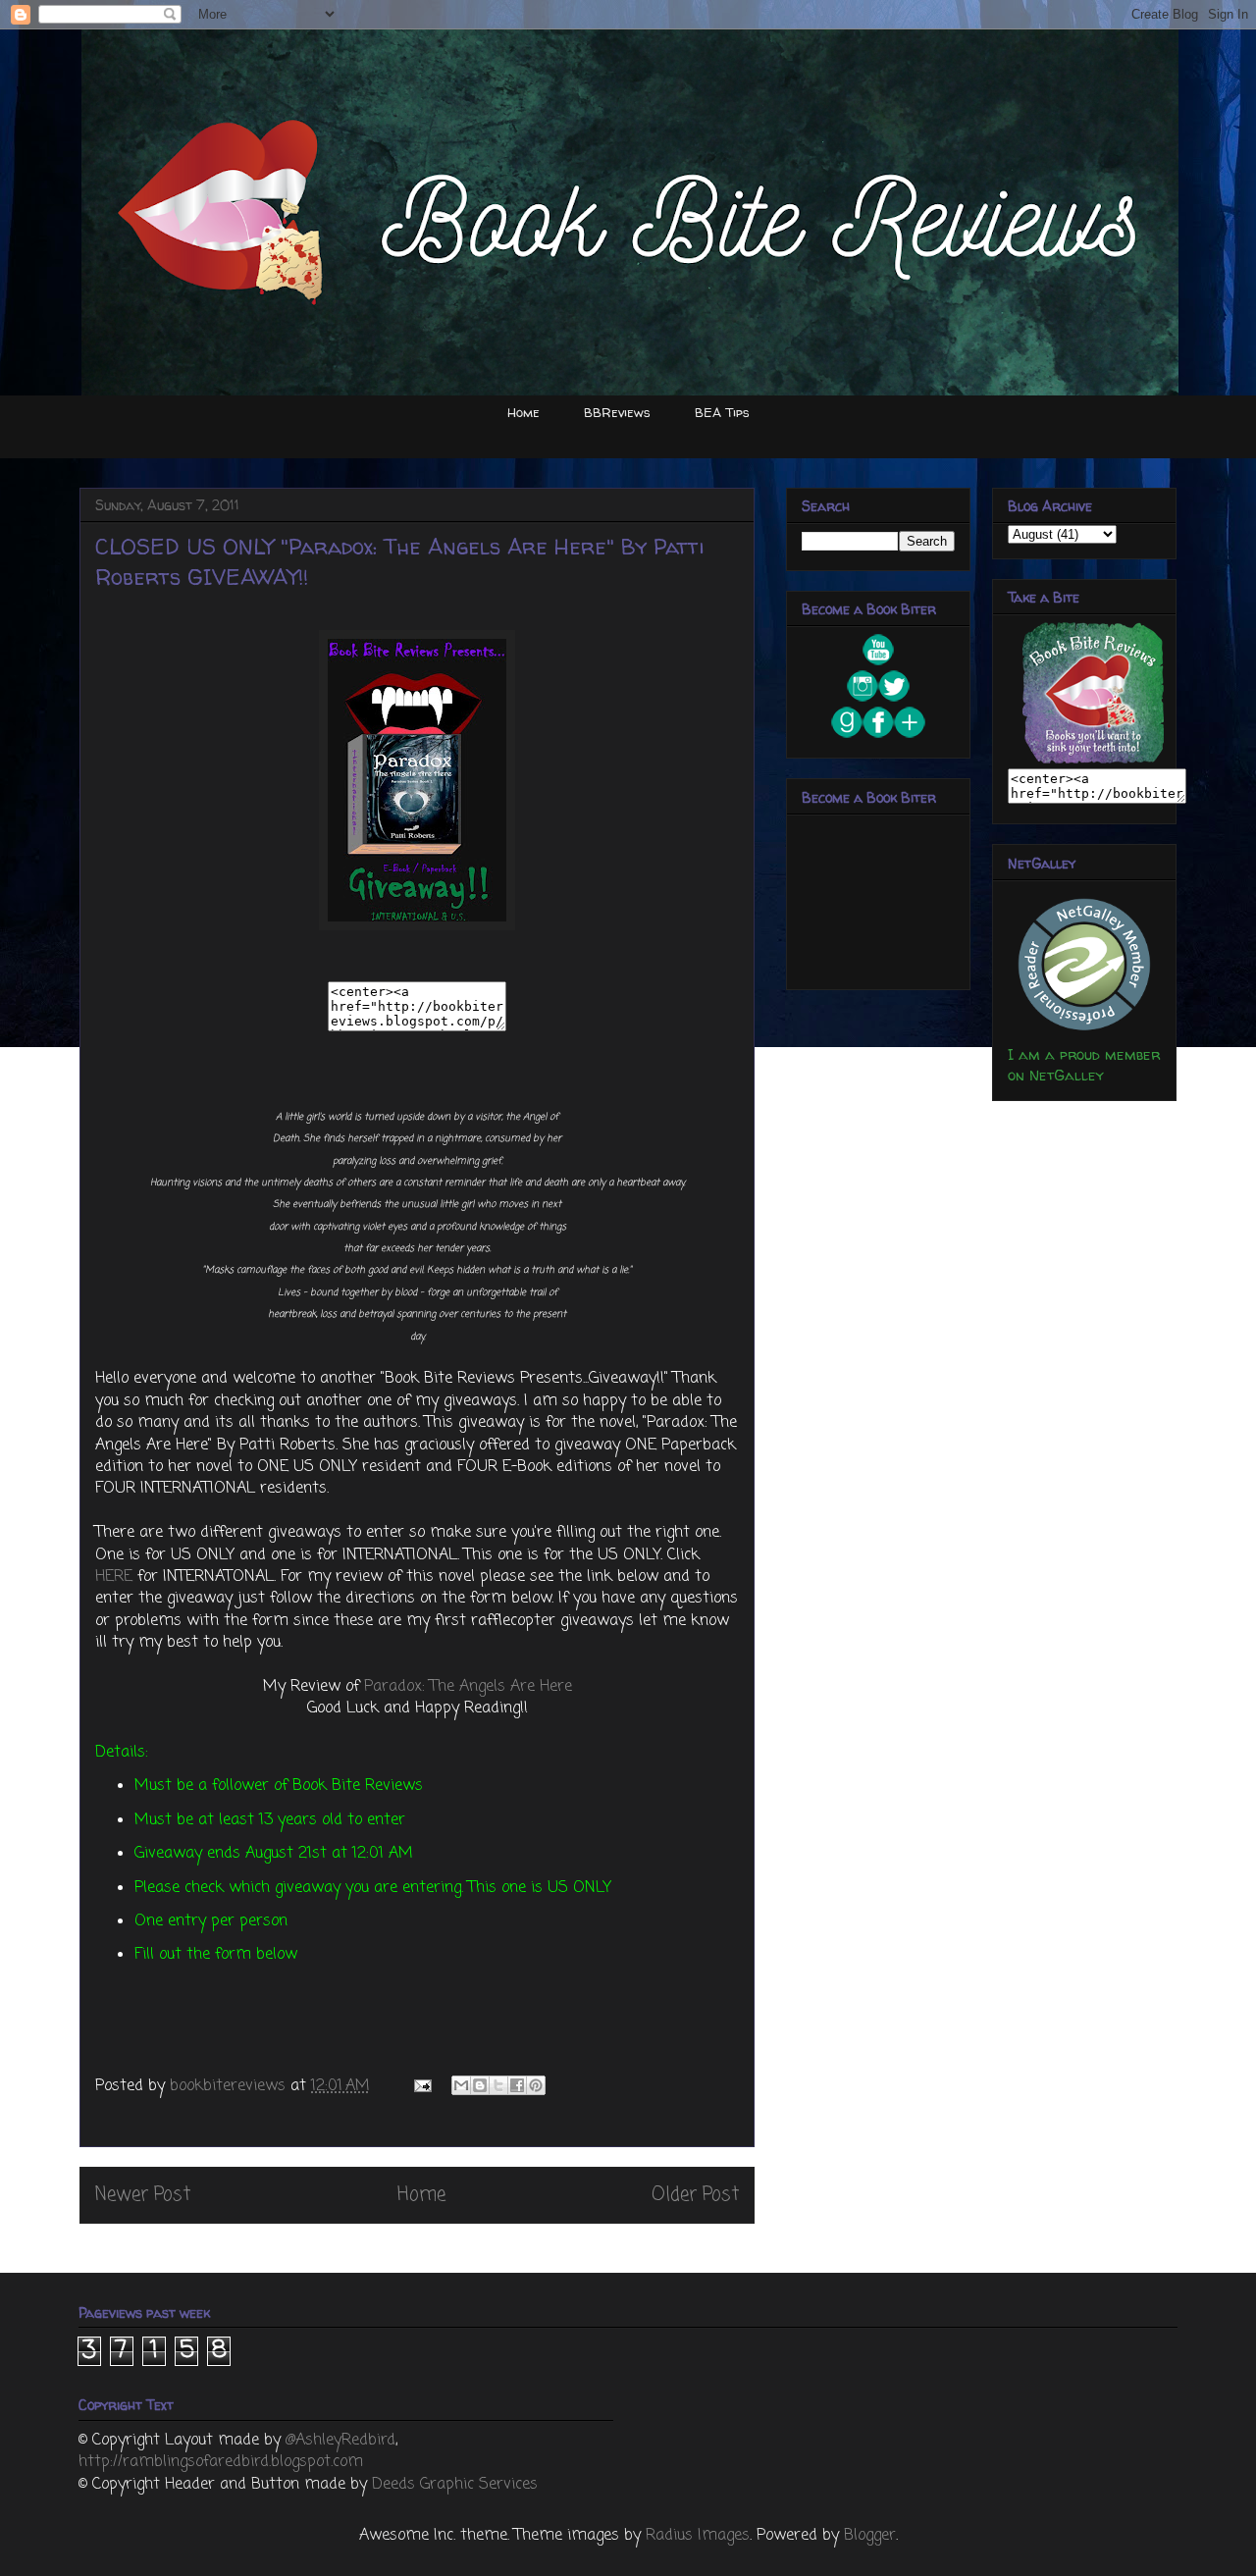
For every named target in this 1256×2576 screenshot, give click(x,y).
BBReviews (617, 412)
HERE (114, 1577)
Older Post (695, 2195)
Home (523, 412)
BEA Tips (722, 412)
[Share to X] (498, 2085)
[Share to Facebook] (517, 2085)
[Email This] (461, 2085)
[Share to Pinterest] (536, 2085)
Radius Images (698, 2536)
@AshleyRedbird (340, 2441)
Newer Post (143, 2195)
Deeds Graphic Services (455, 2485)
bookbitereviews (230, 2086)
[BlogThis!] (480, 2085)
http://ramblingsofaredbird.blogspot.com (221, 2462)
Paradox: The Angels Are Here (468, 1687)
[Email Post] (421, 2086)
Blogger (870, 2536)
